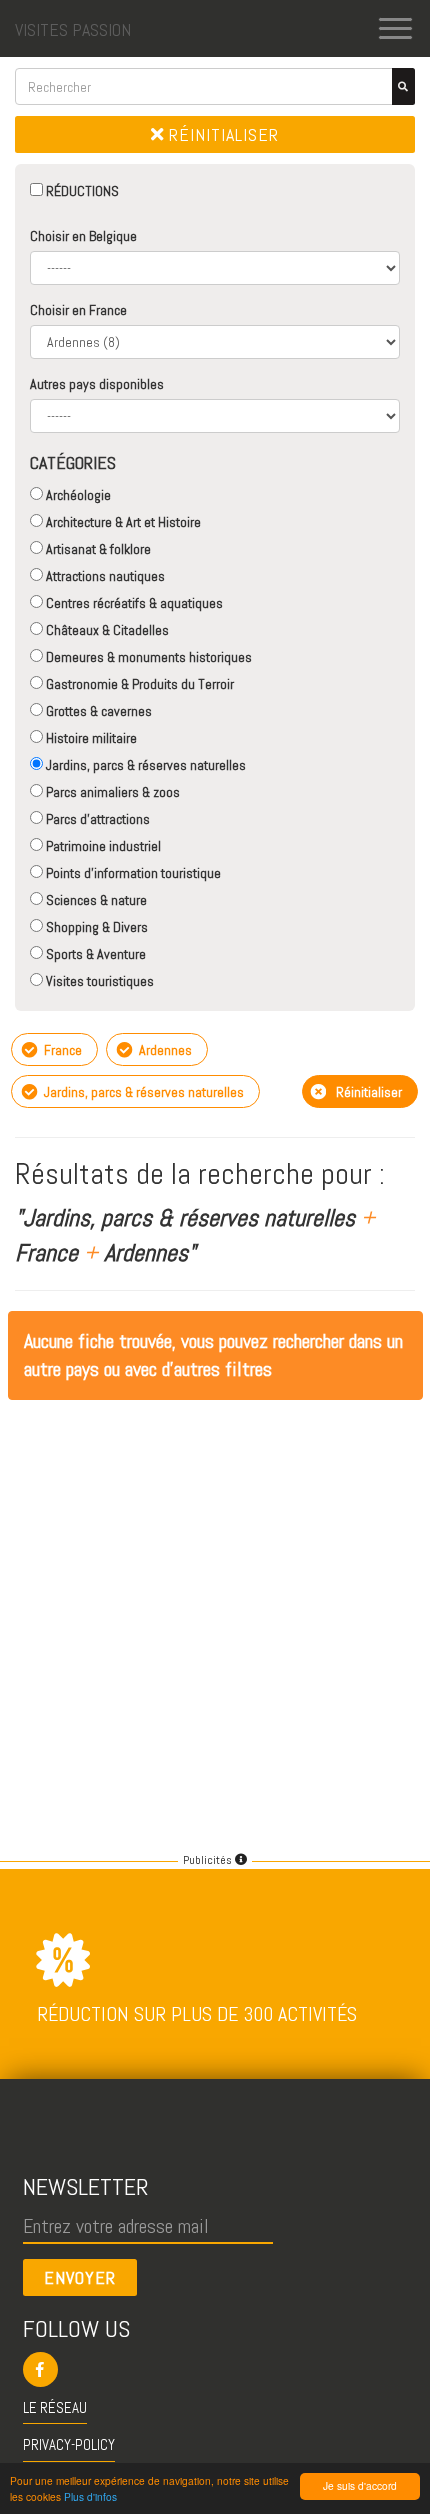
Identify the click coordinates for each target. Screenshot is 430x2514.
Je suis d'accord (360, 2485)
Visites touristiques (98, 981)
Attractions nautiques (104, 576)
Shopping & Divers (95, 927)
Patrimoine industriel (102, 846)
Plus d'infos (90, 2496)
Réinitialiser (221, 134)
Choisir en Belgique (83, 236)
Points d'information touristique (132, 873)
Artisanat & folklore (97, 549)
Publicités (209, 1860)
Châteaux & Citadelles (106, 630)
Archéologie (77, 495)
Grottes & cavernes (97, 711)
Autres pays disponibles (97, 384)
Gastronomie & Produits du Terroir (138, 684)
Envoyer (80, 2277)
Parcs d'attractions (96, 819)
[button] (215, 2369)
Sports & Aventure (94, 954)
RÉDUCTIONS (81, 191)
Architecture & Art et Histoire (122, 522)
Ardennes (164, 1050)
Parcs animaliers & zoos (111, 792)
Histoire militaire (90, 738)
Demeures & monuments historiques (147, 657)
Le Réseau (55, 2407)
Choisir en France (78, 310)
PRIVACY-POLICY (69, 2444)
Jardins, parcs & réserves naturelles (144, 765)
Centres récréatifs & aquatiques (133, 603)
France (61, 1050)
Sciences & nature (95, 900)
